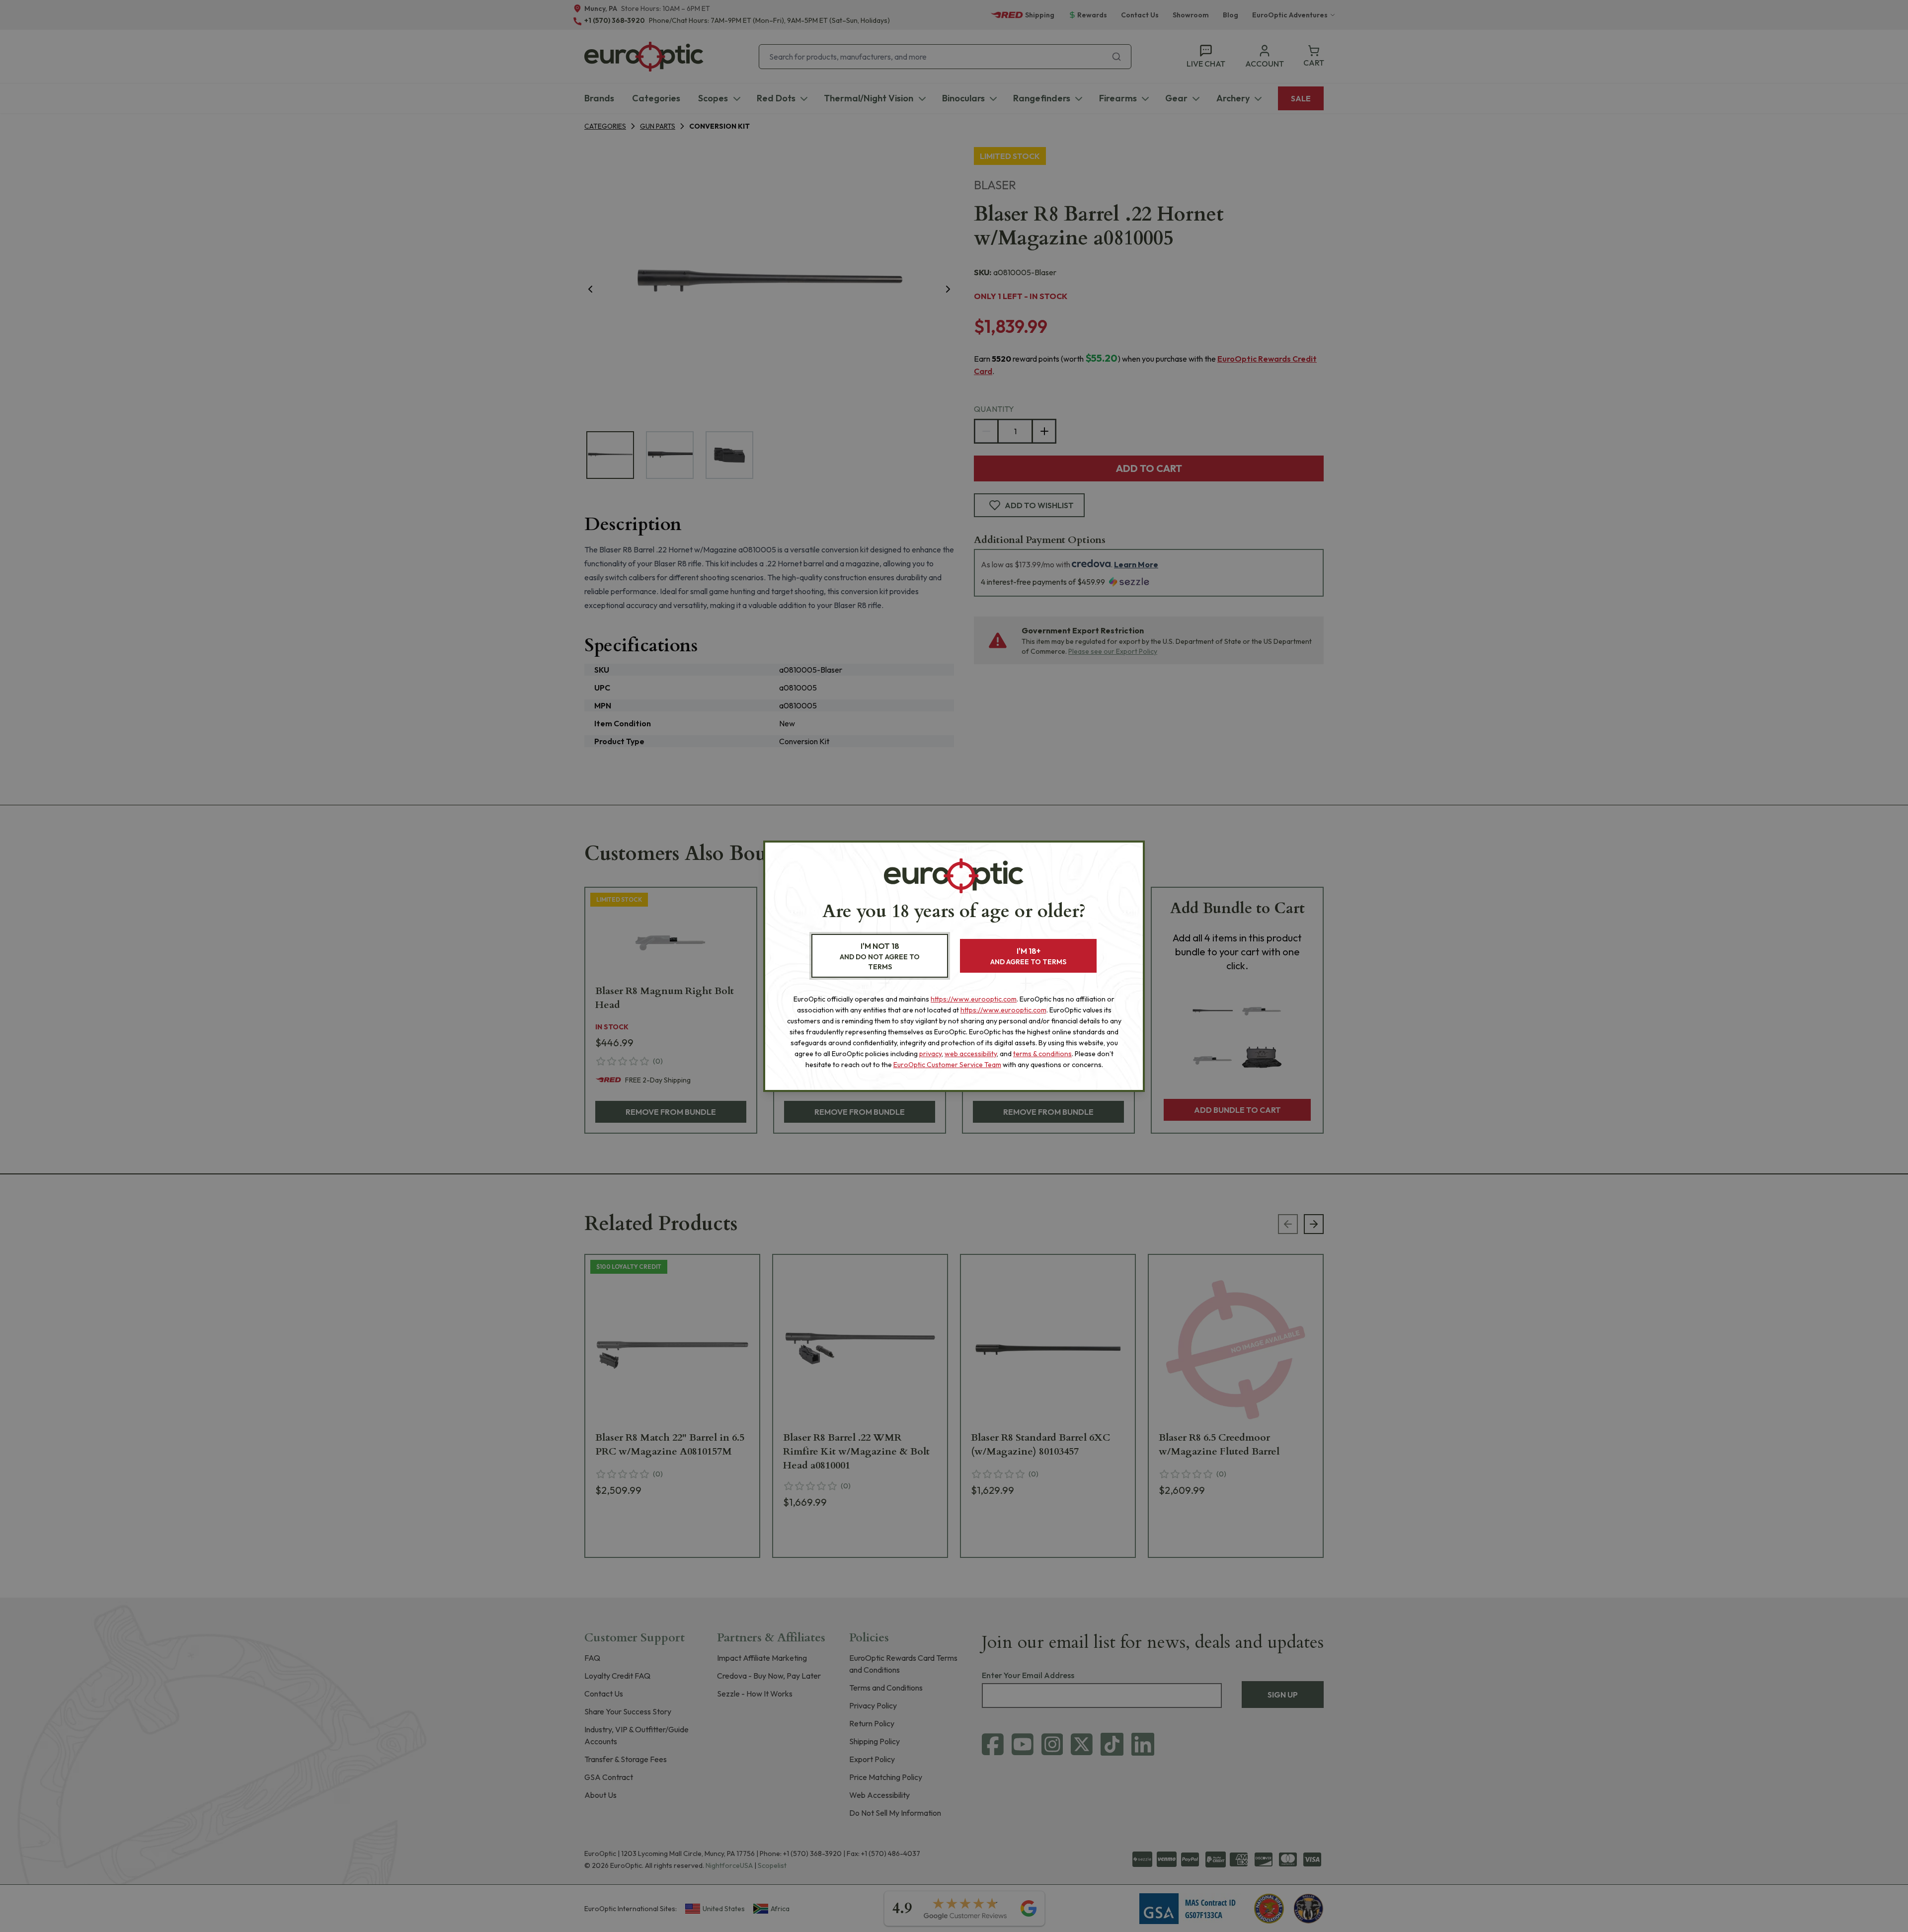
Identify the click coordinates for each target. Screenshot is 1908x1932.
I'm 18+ (1028, 956)
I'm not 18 (880, 956)
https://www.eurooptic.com (974, 999)
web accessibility (971, 1054)
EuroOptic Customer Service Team (947, 1065)
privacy (930, 1054)
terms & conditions (1042, 1054)
